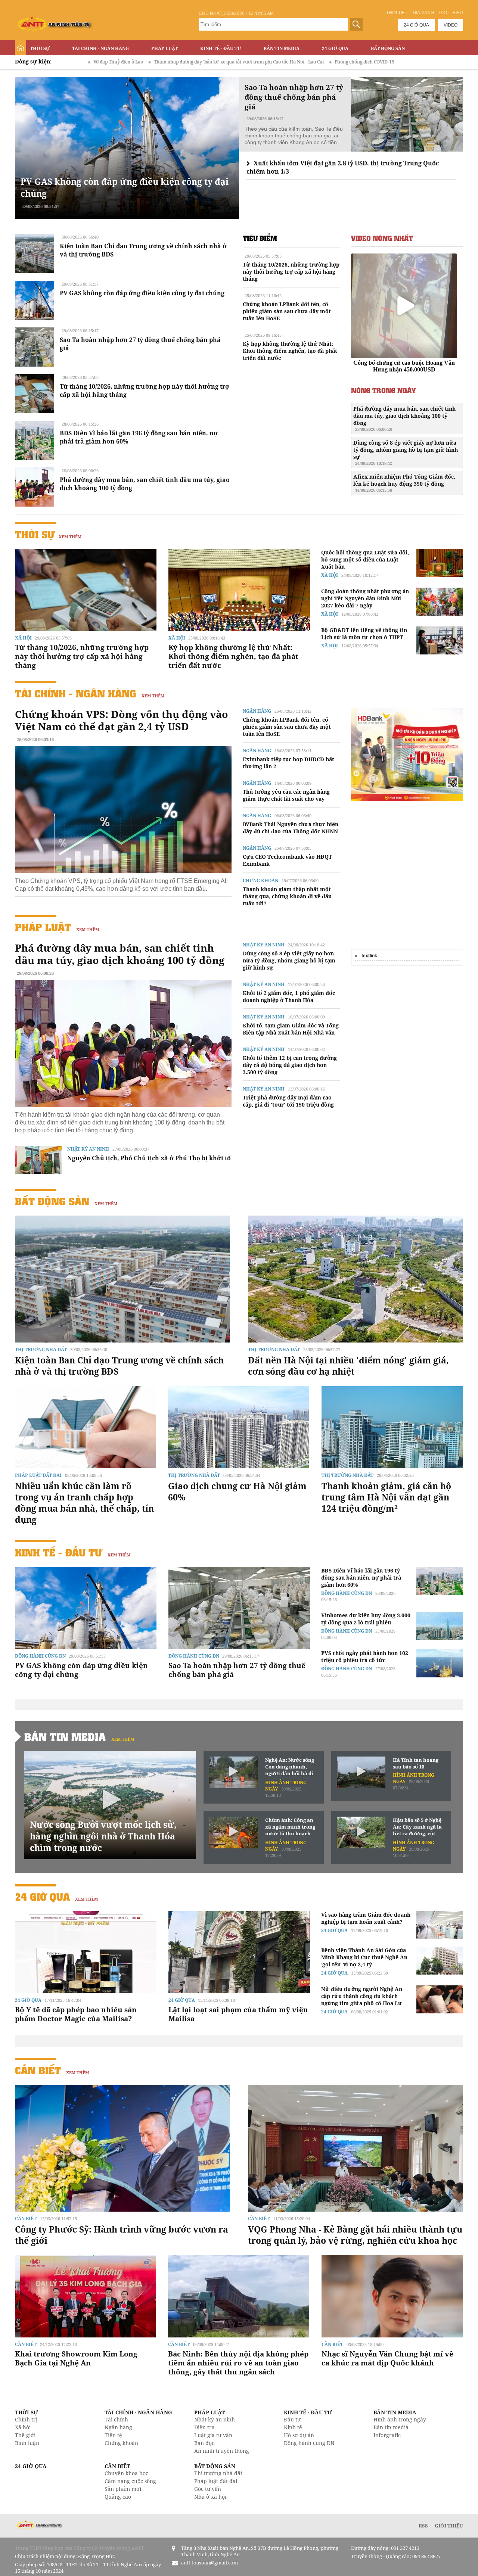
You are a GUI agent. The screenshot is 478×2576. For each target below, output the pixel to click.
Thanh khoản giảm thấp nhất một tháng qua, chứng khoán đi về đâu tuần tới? (287, 896)
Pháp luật (164, 48)
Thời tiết (397, 13)
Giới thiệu (451, 13)
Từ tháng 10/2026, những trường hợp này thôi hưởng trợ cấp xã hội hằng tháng (291, 272)
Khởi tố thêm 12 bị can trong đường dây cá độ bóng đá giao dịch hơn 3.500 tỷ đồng (290, 1065)
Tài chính (116, 2419)
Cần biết (38, 2070)
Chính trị (26, 2419)
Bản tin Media (282, 48)
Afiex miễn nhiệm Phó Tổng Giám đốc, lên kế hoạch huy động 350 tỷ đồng (404, 483)
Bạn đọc (204, 2443)
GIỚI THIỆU (449, 2526)
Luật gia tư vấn (213, 2435)
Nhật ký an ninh (88, 1149)
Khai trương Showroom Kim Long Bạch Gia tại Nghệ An (76, 2358)
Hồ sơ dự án (299, 2435)
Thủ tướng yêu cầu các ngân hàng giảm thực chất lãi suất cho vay (286, 795)
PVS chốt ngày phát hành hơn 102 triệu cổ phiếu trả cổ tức (365, 1656)
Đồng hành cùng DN (40, 1656)
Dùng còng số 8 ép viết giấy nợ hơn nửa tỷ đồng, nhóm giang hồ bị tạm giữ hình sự (406, 452)
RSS (423, 2526)
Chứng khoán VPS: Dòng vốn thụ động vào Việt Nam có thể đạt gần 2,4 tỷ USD (122, 720)
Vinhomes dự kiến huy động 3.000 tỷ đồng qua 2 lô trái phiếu (366, 1619)
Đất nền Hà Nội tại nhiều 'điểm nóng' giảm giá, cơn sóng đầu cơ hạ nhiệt (348, 1366)
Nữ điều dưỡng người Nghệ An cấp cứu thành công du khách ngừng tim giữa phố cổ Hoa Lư (362, 1996)
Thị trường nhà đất (41, 1349)
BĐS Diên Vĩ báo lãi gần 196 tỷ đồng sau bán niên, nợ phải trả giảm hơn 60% (361, 1578)
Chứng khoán (260, 881)
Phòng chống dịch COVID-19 (240, 62)
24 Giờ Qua (335, 48)
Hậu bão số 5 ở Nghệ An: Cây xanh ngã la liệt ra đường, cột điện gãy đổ (417, 1827)
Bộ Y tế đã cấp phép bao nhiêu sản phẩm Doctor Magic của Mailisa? (76, 2014)
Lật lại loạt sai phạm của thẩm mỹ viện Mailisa (238, 2014)
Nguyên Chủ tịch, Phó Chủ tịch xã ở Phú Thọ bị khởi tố (149, 1158)
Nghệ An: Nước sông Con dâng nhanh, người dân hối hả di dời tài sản (290, 1767)
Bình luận (27, 2443)
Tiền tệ (113, 2435)
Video (451, 25)
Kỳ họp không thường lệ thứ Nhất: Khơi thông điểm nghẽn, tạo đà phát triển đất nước (290, 351)
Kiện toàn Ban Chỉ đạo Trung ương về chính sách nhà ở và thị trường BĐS (119, 1366)
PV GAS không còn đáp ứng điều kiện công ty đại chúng (142, 293)
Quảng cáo (118, 2497)
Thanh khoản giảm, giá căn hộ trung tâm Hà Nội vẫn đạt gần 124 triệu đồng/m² (386, 1497)
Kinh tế (293, 2427)
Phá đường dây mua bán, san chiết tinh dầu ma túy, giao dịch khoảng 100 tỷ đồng (404, 419)
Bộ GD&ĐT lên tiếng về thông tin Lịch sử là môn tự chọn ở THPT (364, 634)
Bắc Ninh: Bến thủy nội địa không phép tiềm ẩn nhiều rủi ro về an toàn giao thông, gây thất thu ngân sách (238, 2363)
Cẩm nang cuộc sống (130, 2481)
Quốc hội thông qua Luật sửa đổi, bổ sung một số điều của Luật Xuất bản (365, 559)
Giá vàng (423, 13)
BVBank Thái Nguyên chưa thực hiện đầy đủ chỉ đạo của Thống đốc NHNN (291, 828)
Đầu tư (292, 2419)
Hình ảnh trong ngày (400, 2419)
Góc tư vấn (208, 2489)
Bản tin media (391, 2427)
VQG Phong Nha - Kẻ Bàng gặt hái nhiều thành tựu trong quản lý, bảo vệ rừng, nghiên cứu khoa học (355, 2235)
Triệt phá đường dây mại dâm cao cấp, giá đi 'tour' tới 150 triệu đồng (288, 1101)
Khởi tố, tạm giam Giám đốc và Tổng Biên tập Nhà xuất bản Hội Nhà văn (291, 1029)
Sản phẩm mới (123, 2489)
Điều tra (204, 2427)
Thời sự (40, 48)
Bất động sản (388, 48)
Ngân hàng (257, 711)
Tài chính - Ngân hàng (100, 48)
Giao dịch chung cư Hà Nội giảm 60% (237, 1491)
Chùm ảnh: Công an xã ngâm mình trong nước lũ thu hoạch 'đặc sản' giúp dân (290, 1827)
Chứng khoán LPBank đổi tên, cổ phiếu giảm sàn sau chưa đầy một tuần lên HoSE (287, 311)
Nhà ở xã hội (210, 2497)
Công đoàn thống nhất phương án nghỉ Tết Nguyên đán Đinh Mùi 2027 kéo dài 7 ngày (365, 598)
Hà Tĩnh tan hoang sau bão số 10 (416, 1763)
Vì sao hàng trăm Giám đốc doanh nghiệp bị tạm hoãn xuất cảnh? (366, 1918)
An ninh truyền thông (222, 2451)
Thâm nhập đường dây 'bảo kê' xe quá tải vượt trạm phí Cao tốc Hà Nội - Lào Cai (115, 62)
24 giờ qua (416, 25)
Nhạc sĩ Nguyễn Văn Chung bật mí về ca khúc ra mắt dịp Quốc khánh (387, 2358)
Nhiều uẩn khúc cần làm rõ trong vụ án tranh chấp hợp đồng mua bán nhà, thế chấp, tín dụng (84, 1503)
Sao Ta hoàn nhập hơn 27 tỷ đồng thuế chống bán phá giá (237, 1670)
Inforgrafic (387, 2435)
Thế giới (25, 2435)
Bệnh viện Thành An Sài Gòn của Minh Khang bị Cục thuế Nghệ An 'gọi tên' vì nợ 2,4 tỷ (364, 1957)
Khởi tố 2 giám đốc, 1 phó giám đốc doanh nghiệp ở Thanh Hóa (289, 996)
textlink (369, 956)
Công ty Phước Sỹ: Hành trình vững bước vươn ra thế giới (122, 2235)
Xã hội (23, 638)
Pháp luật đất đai (38, 1475)
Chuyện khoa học (126, 2473)
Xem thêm (70, 537)
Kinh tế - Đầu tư (221, 48)
